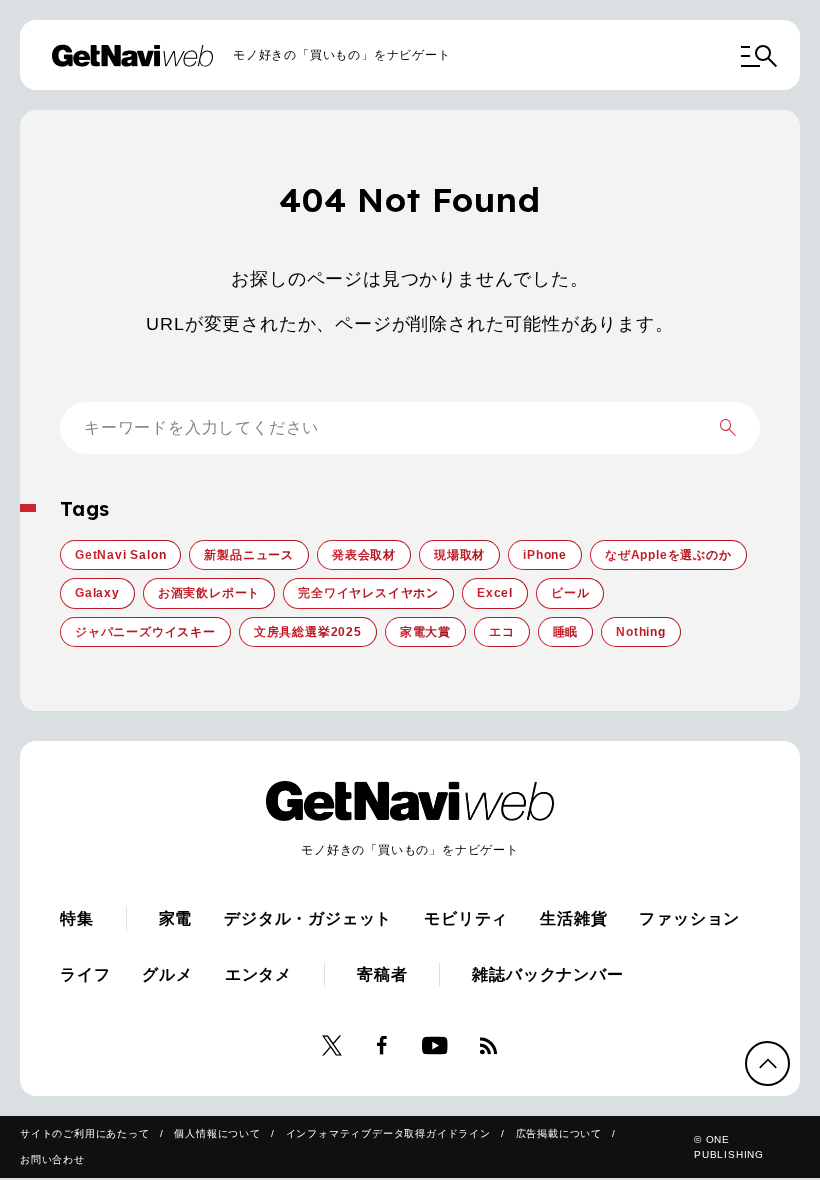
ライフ (85, 974)
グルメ (167, 974)
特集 (77, 918)
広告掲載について (559, 1133)
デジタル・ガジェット (308, 918)
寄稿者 (382, 974)
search (728, 428)
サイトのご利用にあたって (85, 1133)
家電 (176, 918)
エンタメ (258, 974)
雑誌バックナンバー (547, 974)
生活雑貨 (573, 918)
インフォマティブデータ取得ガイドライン (388, 1133)
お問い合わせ (52, 1159)
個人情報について (217, 1133)
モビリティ (466, 918)
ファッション (689, 918)
